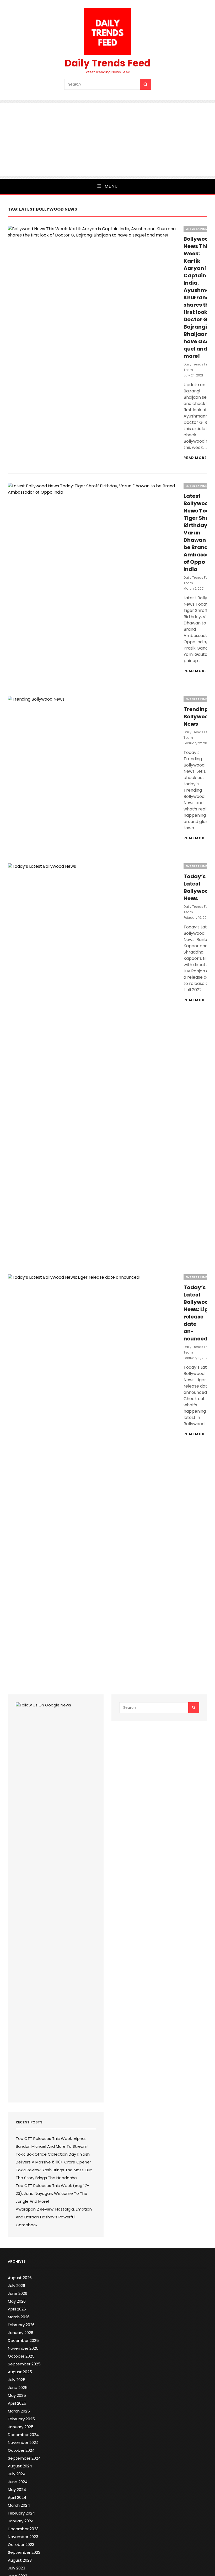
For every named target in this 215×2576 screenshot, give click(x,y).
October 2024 (21, 2450)
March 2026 (19, 2317)
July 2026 (17, 2285)
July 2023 (17, 2568)
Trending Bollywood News (198, 717)
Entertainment (199, 229)
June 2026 (18, 2293)
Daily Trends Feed (108, 63)
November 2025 (23, 2348)
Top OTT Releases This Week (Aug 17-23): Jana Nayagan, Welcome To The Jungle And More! (52, 2193)
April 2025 (17, 2403)
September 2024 (24, 2458)
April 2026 (17, 2309)
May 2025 (17, 2395)
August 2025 (20, 2372)
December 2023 (23, 2529)
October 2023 (21, 2544)
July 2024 (17, 2474)
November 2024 (23, 2442)
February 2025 (21, 2419)
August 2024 (20, 2466)
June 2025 (18, 2388)
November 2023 (23, 2537)
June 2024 (18, 2482)
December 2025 (23, 2340)
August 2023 (20, 2560)
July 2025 (17, 2380)
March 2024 (19, 2505)
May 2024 (17, 2490)
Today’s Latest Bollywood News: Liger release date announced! (199, 1313)
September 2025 (24, 2364)
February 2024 (21, 2513)
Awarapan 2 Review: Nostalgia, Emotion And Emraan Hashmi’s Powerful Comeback (54, 2217)
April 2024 (17, 2497)
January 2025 (21, 2427)
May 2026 (17, 2301)
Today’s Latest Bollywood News (198, 887)
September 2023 (24, 2552)
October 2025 (21, 2356)
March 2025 (19, 2411)
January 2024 (21, 2521)
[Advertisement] (107, 139)
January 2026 (21, 2333)
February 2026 (21, 2325)
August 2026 (20, 2278)
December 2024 (23, 2435)
